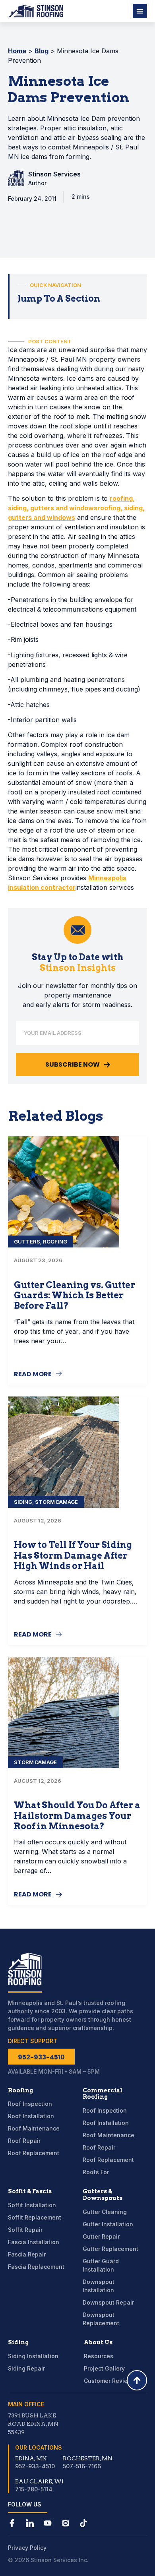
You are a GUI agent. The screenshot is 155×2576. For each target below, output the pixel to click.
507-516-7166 (82, 2466)
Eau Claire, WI (39, 2481)
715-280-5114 (34, 2489)
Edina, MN (31, 2458)
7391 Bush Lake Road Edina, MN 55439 (33, 2424)
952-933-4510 (35, 2466)
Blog (42, 51)
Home (17, 51)
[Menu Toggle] (140, 11)
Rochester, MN (88, 2458)
